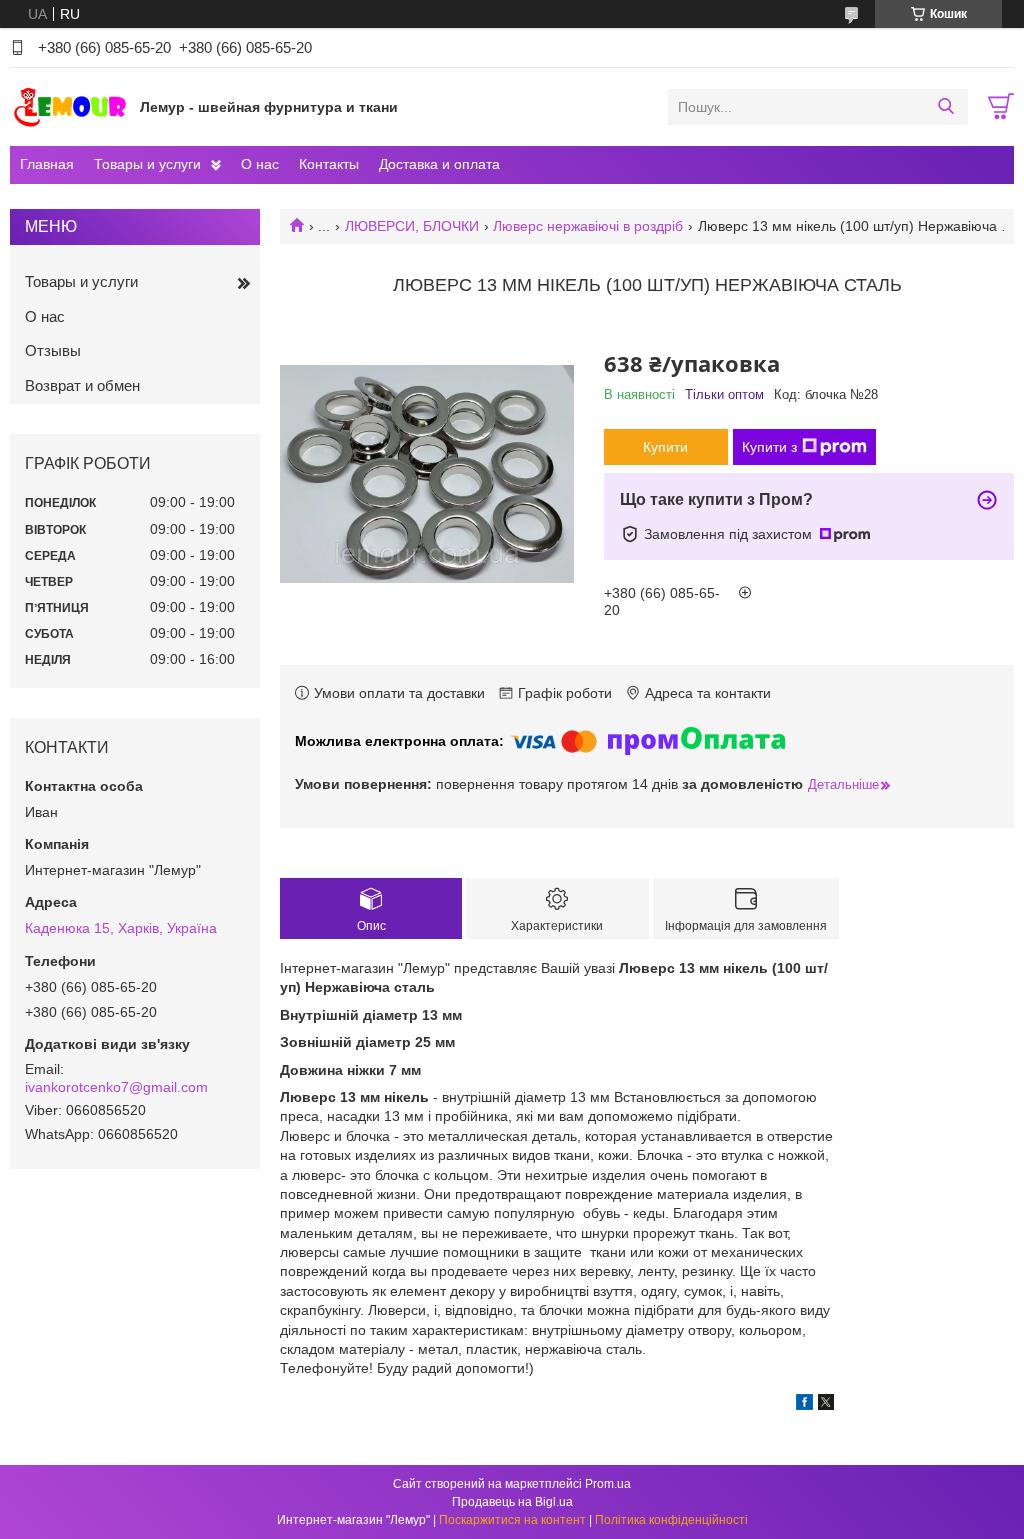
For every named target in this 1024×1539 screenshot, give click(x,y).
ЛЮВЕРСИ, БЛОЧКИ (412, 226)
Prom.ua (608, 1484)
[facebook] (804, 1405)
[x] (826, 1405)
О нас (260, 164)
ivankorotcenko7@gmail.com (116, 1087)
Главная (47, 164)
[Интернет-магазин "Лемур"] (70, 106)
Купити (665, 447)
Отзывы (53, 350)
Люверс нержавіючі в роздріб (588, 226)
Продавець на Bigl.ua (512, 1502)
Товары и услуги (147, 164)
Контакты (329, 164)
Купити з (769, 447)
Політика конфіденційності (671, 1520)
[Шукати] (945, 107)
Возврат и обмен (82, 385)
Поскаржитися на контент (512, 1520)
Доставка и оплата (439, 164)
